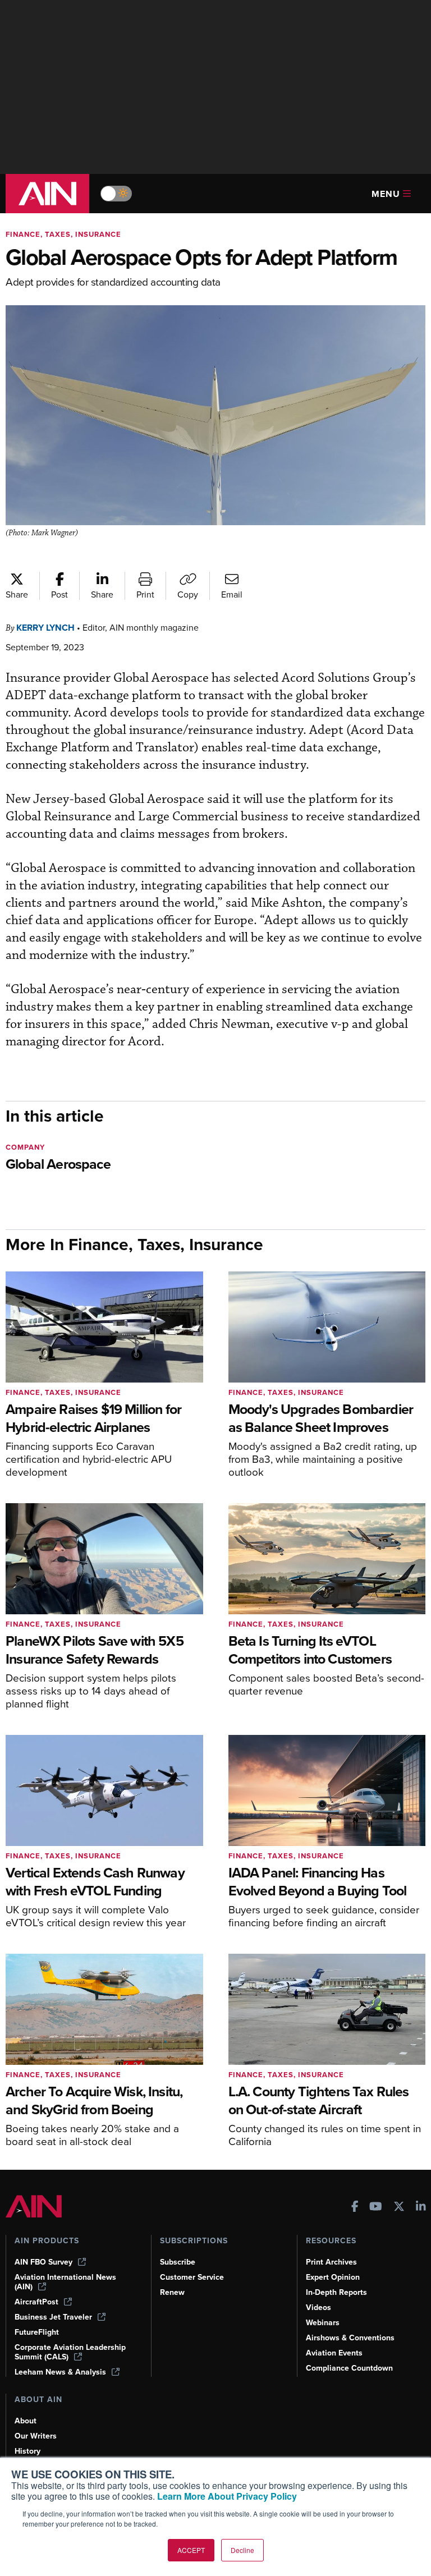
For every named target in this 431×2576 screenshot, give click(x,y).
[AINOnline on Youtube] (376, 2208)
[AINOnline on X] (399, 2208)
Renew (172, 2292)
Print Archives (331, 2262)
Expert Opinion (333, 2277)
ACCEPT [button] (191, 2550)
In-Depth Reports (336, 2292)
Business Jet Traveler (53, 2317)
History (27, 2451)
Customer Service (192, 2277)
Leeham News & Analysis (60, 2372)
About (26, 2421)
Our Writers (36, 2436)
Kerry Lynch (45, 628)
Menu (386, 194)
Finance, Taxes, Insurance (63, 234)
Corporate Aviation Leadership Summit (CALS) (70, 2352)
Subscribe (178, 2262)
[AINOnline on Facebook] (355, 2208)
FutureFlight (37, 2332)
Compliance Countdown (349, 2368)
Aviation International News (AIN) (65, 2282)
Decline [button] (242, 2550)
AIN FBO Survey (43, 2262)
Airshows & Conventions (350, 2338)
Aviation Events (334, 2353)
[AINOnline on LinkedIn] (421, 2208)
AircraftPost (36, 2302)
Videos (318, 2308)
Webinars (323, 2323)
